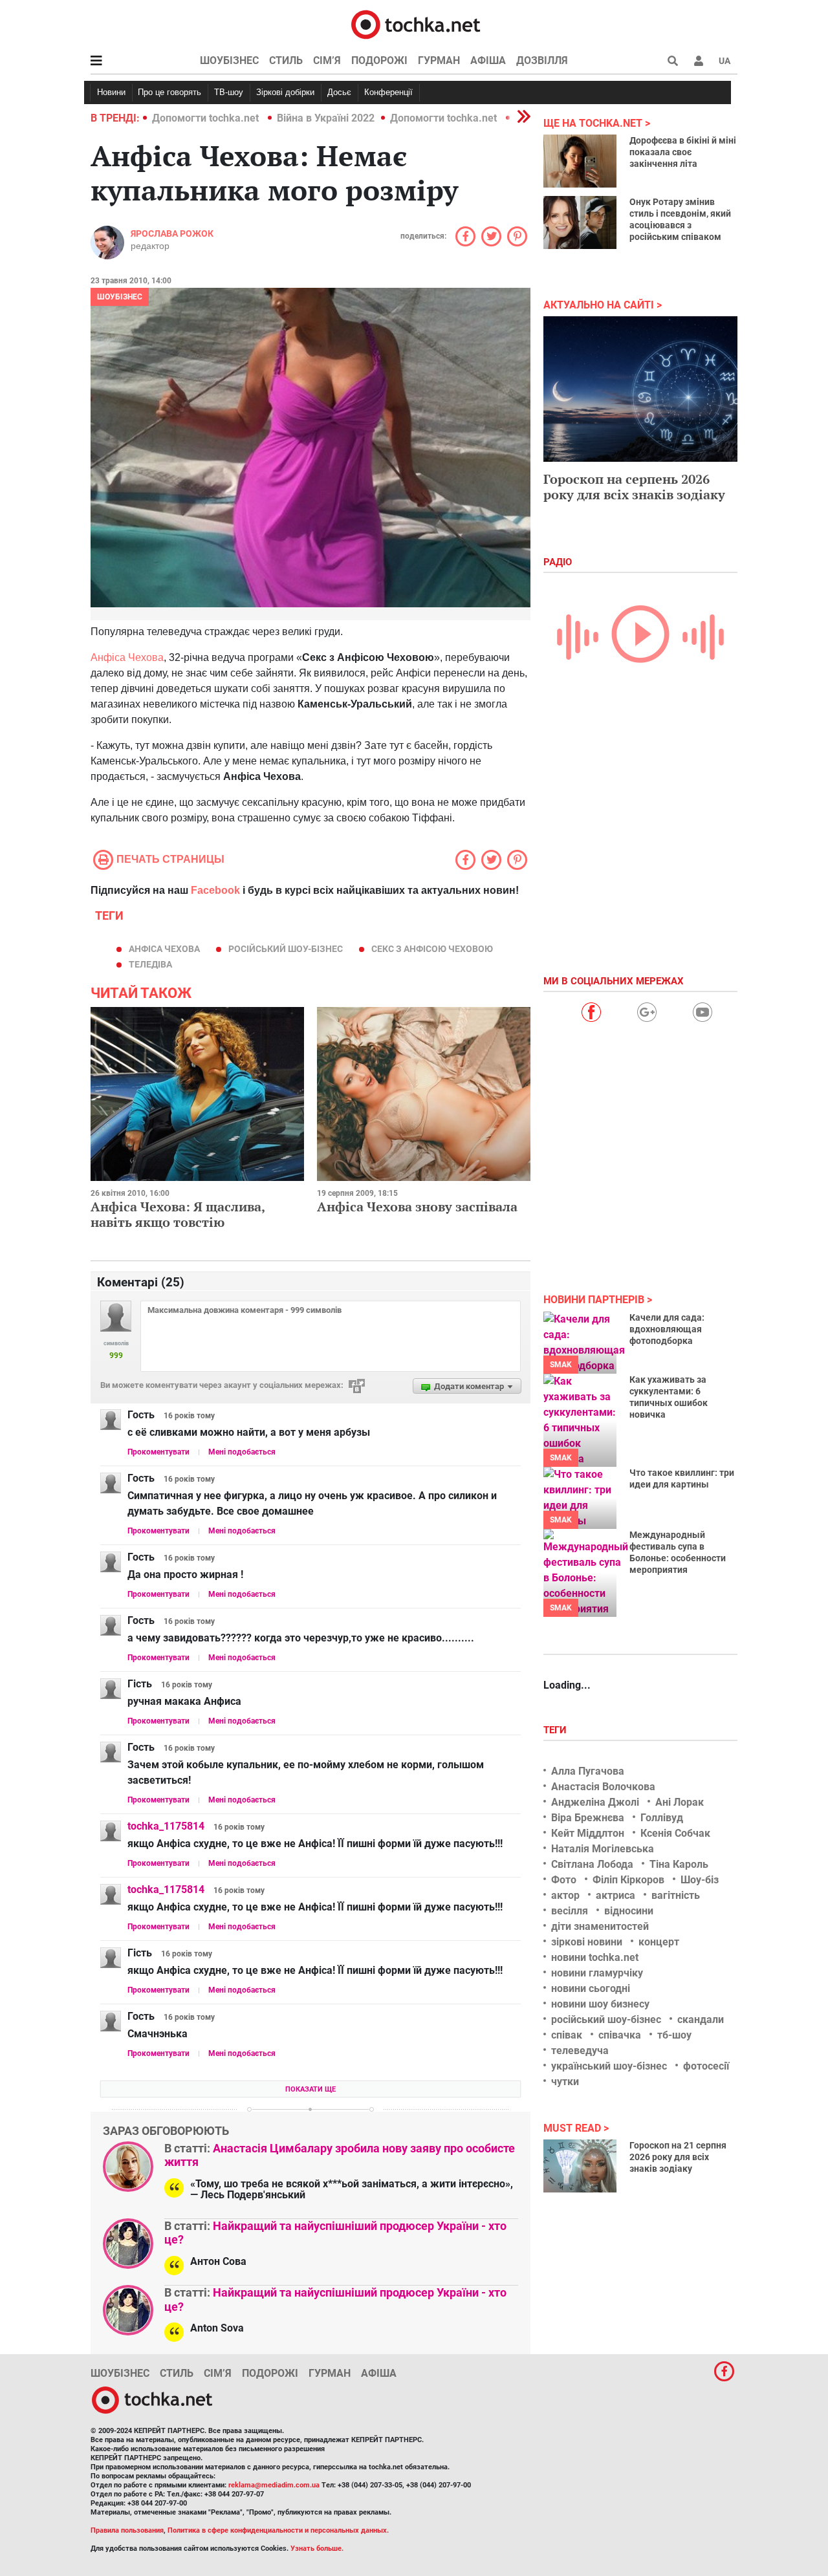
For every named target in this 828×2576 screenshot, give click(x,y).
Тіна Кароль (679, 1864)
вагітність (676, 1895)
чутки (565, 2082)
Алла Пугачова (588, 1771)
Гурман (439, 60)
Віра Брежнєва (588, 1818)
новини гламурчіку (597, 1973)
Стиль (286, 60)
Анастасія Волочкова (603, 1787)
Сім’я (327, 60)
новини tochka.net (595, 1957)
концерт (659, 1942)
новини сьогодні (591, 1988)
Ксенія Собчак (675, 1833)
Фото (564, 1880)
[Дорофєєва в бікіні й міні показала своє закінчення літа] (580, 161)
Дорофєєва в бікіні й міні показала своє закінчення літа (683, 152)
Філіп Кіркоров (628, 1880)
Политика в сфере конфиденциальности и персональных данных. (278, 2530)
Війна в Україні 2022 (326, 118)
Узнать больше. (317, 2549)
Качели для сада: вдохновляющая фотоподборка (667, 1329)
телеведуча (580, 2051)
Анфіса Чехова (127, 657)
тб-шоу (674, 2035)
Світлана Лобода (592, 1864)
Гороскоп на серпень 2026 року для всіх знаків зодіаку (634, 487)
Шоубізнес (229, 60)
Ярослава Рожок (172, 233)
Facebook (215, 890)
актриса (616, 1895)
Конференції (388, 92)
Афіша (488, 60)
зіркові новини (587, 1942)
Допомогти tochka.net (207, 118)
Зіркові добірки (285, 92)
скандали (701, 2019)
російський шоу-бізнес (286, 949)
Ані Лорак (680, 1802)
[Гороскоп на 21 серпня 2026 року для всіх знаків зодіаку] (580, 2166)
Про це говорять (169, 92)
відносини (629, 1911)
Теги (556, 1730)
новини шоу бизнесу (600, 2004)
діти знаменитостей (600, 1926)
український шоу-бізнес (609, 2066)
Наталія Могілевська (603, 1849)
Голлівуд (662, 1818)
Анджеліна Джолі (595, 1802)
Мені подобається (242, 1452)
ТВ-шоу (229, 92)
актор (565, 1895)
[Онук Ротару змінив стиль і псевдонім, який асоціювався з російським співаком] (580, 222)
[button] (699, 61)
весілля (570, 1911)
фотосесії (706, 2066)
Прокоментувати (158, 1452)
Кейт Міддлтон (588, 1833)
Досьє (339, 92)
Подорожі (379, 60)
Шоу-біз (700, 1880)
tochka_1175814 (166, 1826)
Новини (111, 92)
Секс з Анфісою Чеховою (432, 949)
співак (567, 2035)
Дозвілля (542, 60)
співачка (620, 2035)
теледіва (150, 964)
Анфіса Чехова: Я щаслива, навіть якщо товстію (178, 1214)
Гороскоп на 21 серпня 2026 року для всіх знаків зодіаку (678, 2157)
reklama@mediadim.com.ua (274, 2485)
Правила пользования (127, 2530)
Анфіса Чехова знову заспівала (417, 1207)
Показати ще (310, 2089)
